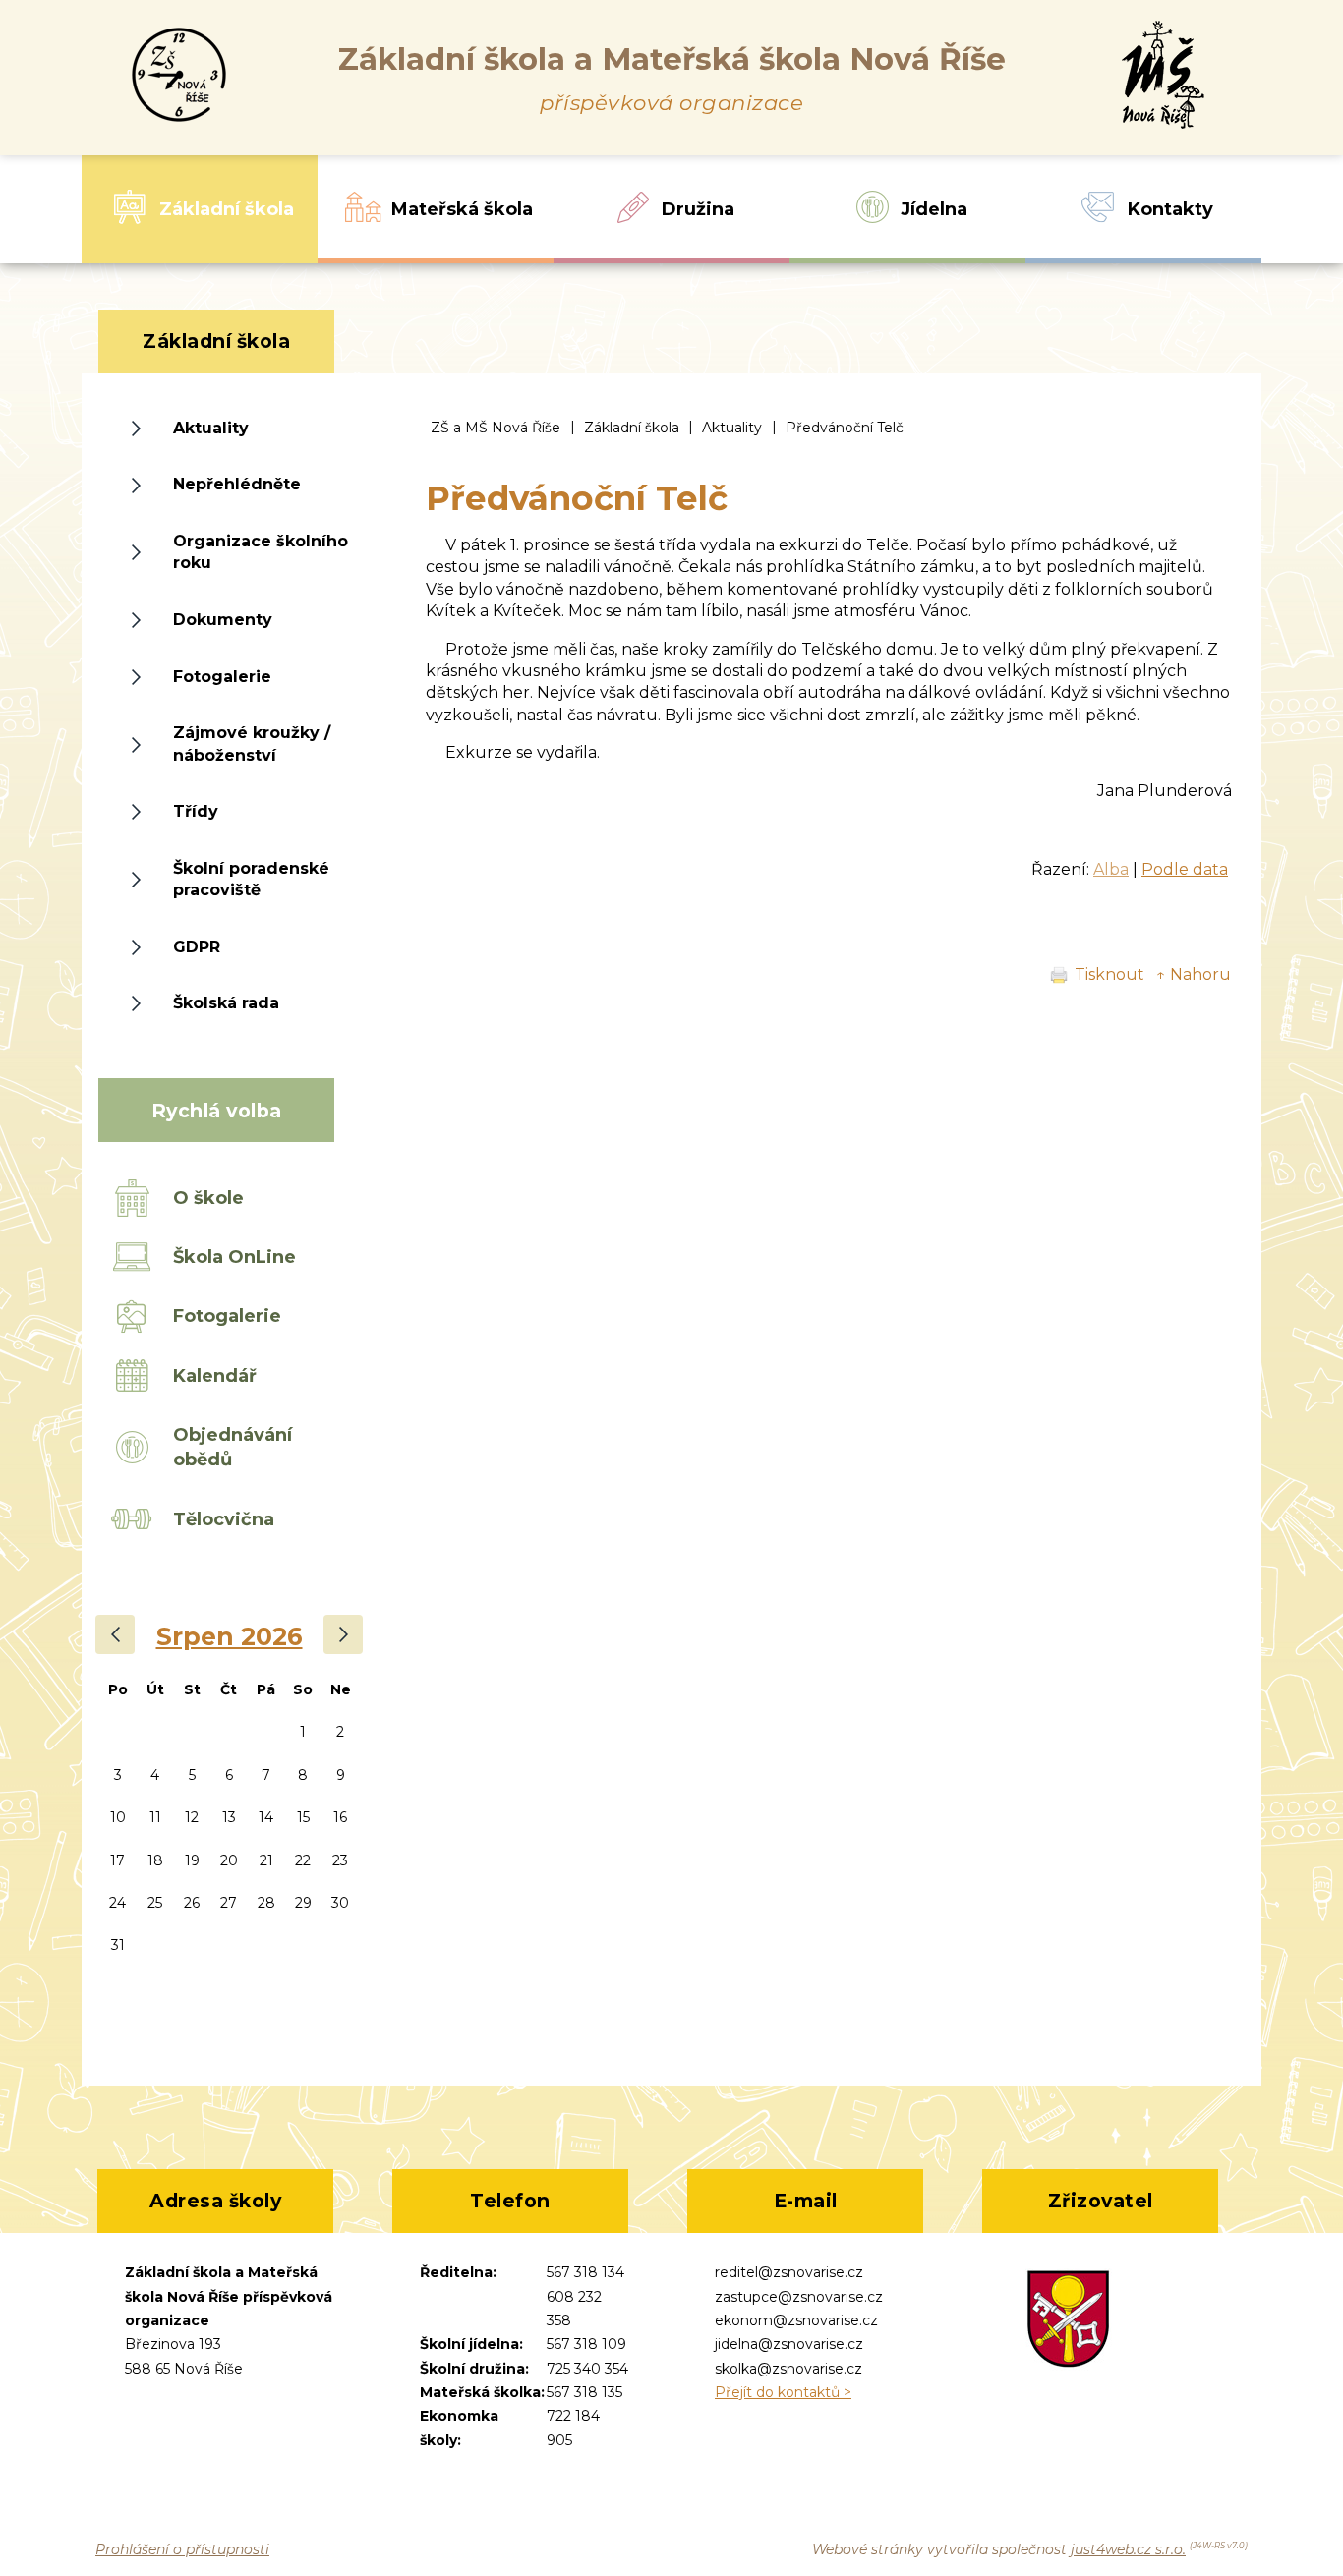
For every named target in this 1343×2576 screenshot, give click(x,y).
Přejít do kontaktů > (783, 2392)
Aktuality (732, 428)
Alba (1111, 869)
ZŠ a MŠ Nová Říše (496, 428)
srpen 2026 (230, 1636)
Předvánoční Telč (845, 428)
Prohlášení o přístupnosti (182, 2549)
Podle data (1185, 869)
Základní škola (632, 428)
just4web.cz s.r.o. (1128, 2549)
